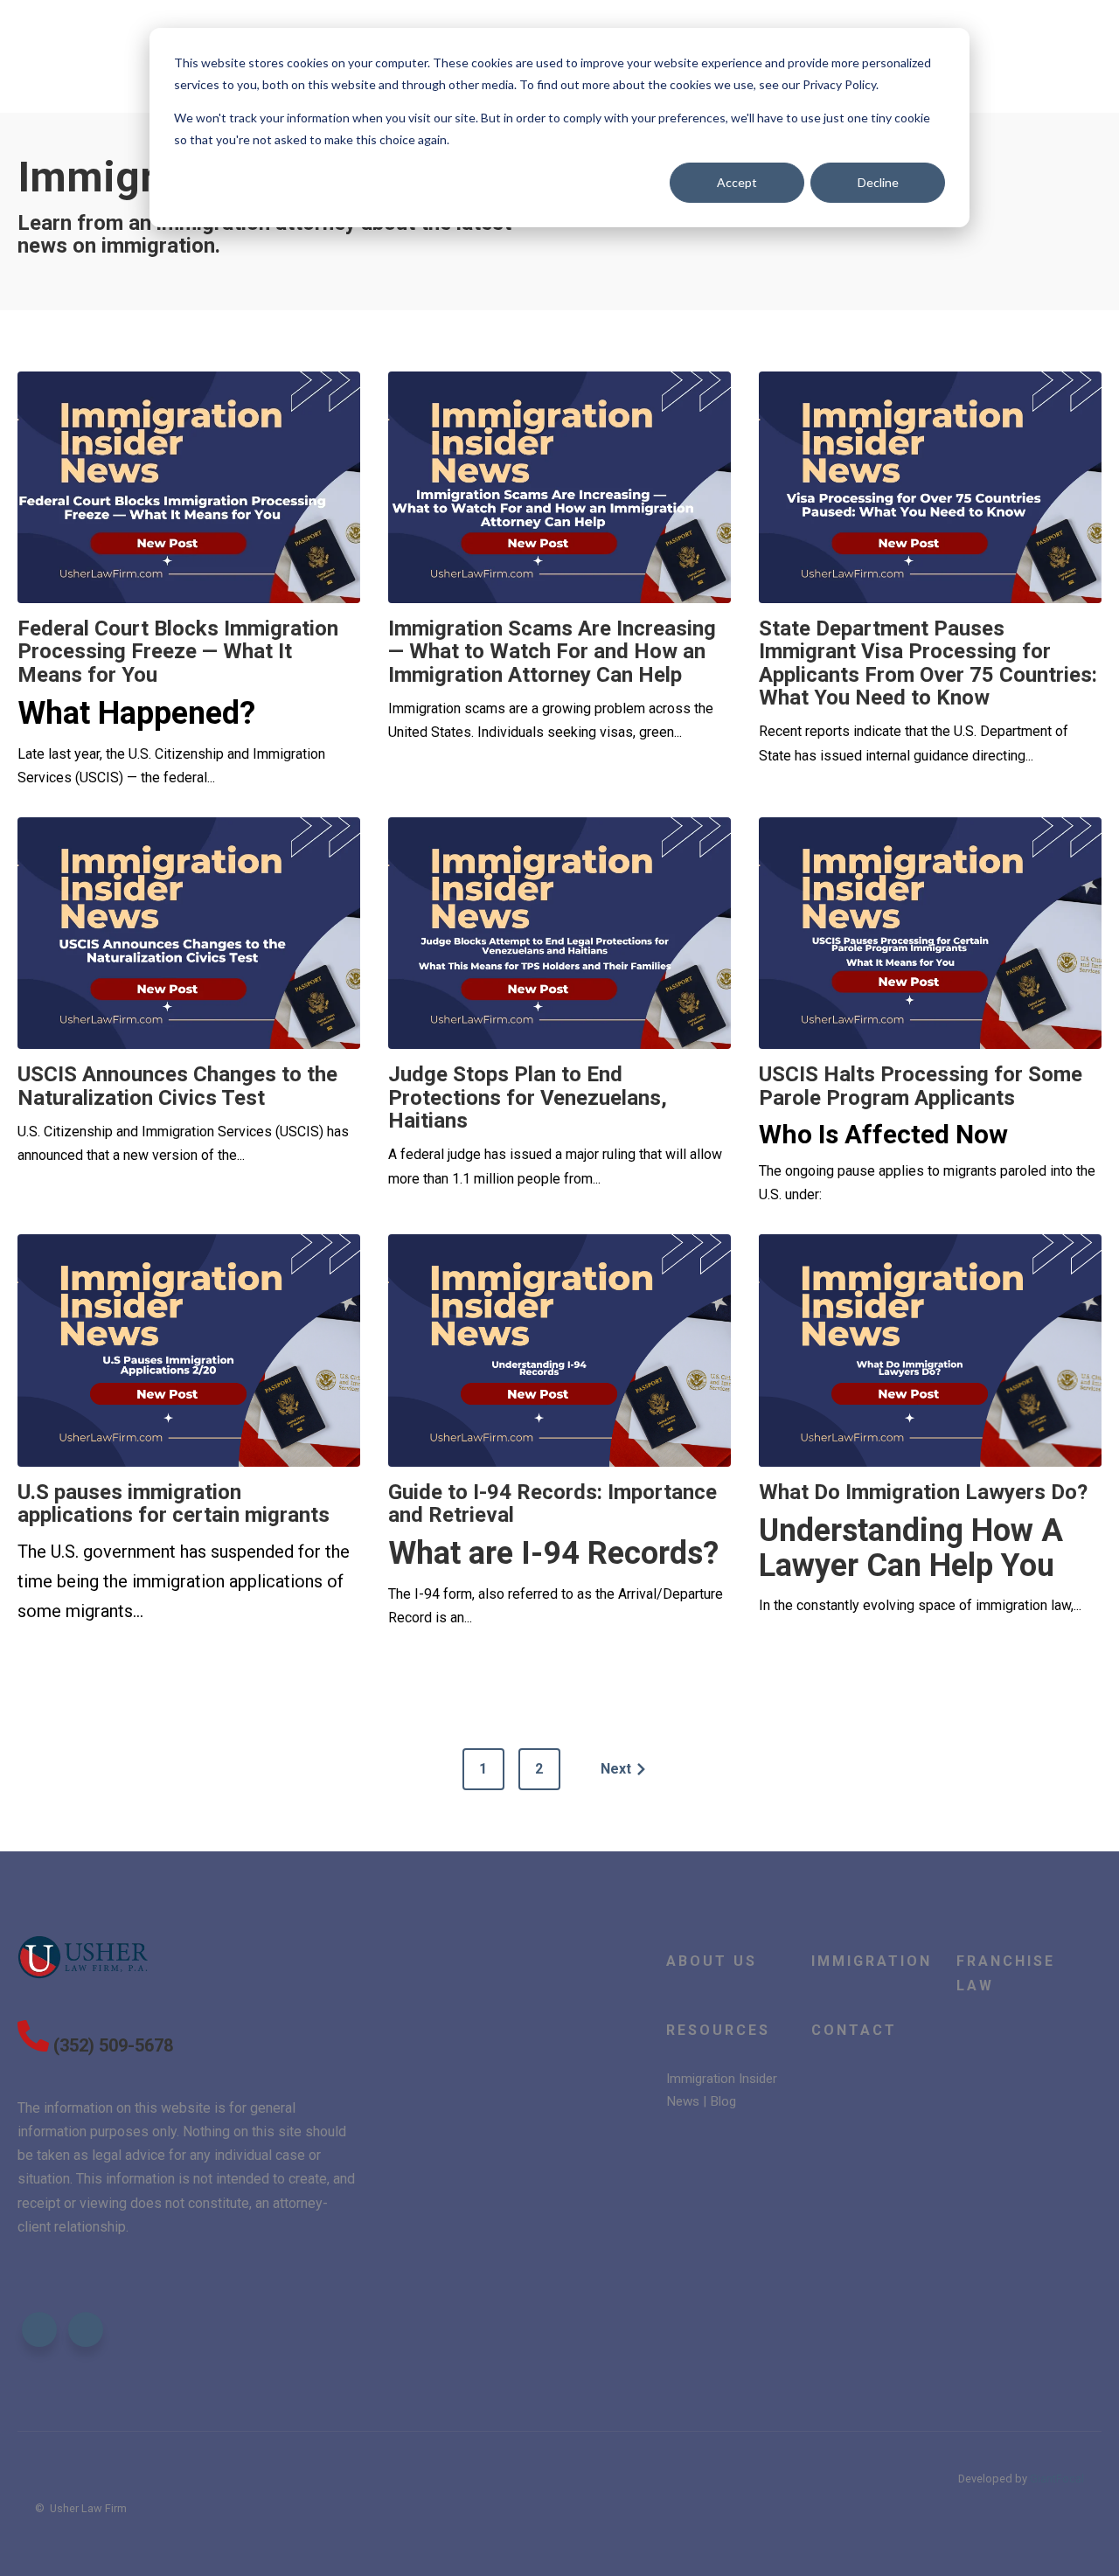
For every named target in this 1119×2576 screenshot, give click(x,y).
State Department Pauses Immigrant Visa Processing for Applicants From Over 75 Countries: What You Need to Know (928, 663)
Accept (737, 182)
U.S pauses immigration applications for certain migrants (174, 1503)
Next (616, 1769)
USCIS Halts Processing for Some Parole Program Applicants (921, 1086)
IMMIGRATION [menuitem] (872, 1961)
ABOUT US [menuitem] (712, 1961)
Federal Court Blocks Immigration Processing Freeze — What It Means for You (178, 652)
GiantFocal (1057, 2479)
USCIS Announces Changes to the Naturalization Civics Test (177, 1086)
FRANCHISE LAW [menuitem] (1006, 1973)
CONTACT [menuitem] (854, 2030)
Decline (878, 182)
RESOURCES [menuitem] (718, 2030)
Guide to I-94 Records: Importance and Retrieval (553, 1503)
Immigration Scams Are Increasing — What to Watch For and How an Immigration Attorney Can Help (552, 652)
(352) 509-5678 (113, 2045)
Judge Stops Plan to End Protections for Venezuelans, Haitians (528, 1097)
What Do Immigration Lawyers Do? (923, 1492)
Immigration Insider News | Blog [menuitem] (722, 2090)
